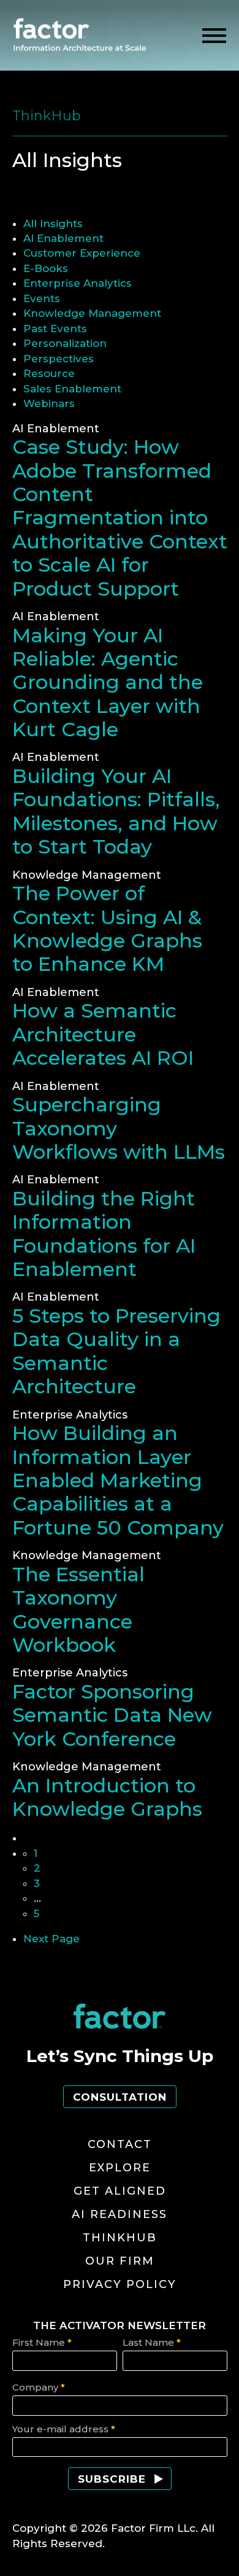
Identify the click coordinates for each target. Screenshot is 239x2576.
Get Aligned (120, 2191)
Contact (120, 2144)
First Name (42, 2342)
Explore (120, 2168)
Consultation (120, 2097)
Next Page (51, 1939)
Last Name (152, 2342)
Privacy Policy (120, 2284)
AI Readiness (120, 2214)
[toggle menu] (214, 36)
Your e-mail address (64, 2429)
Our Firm (120, 2261)
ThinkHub (120, 2238)
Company (39, 2387)
